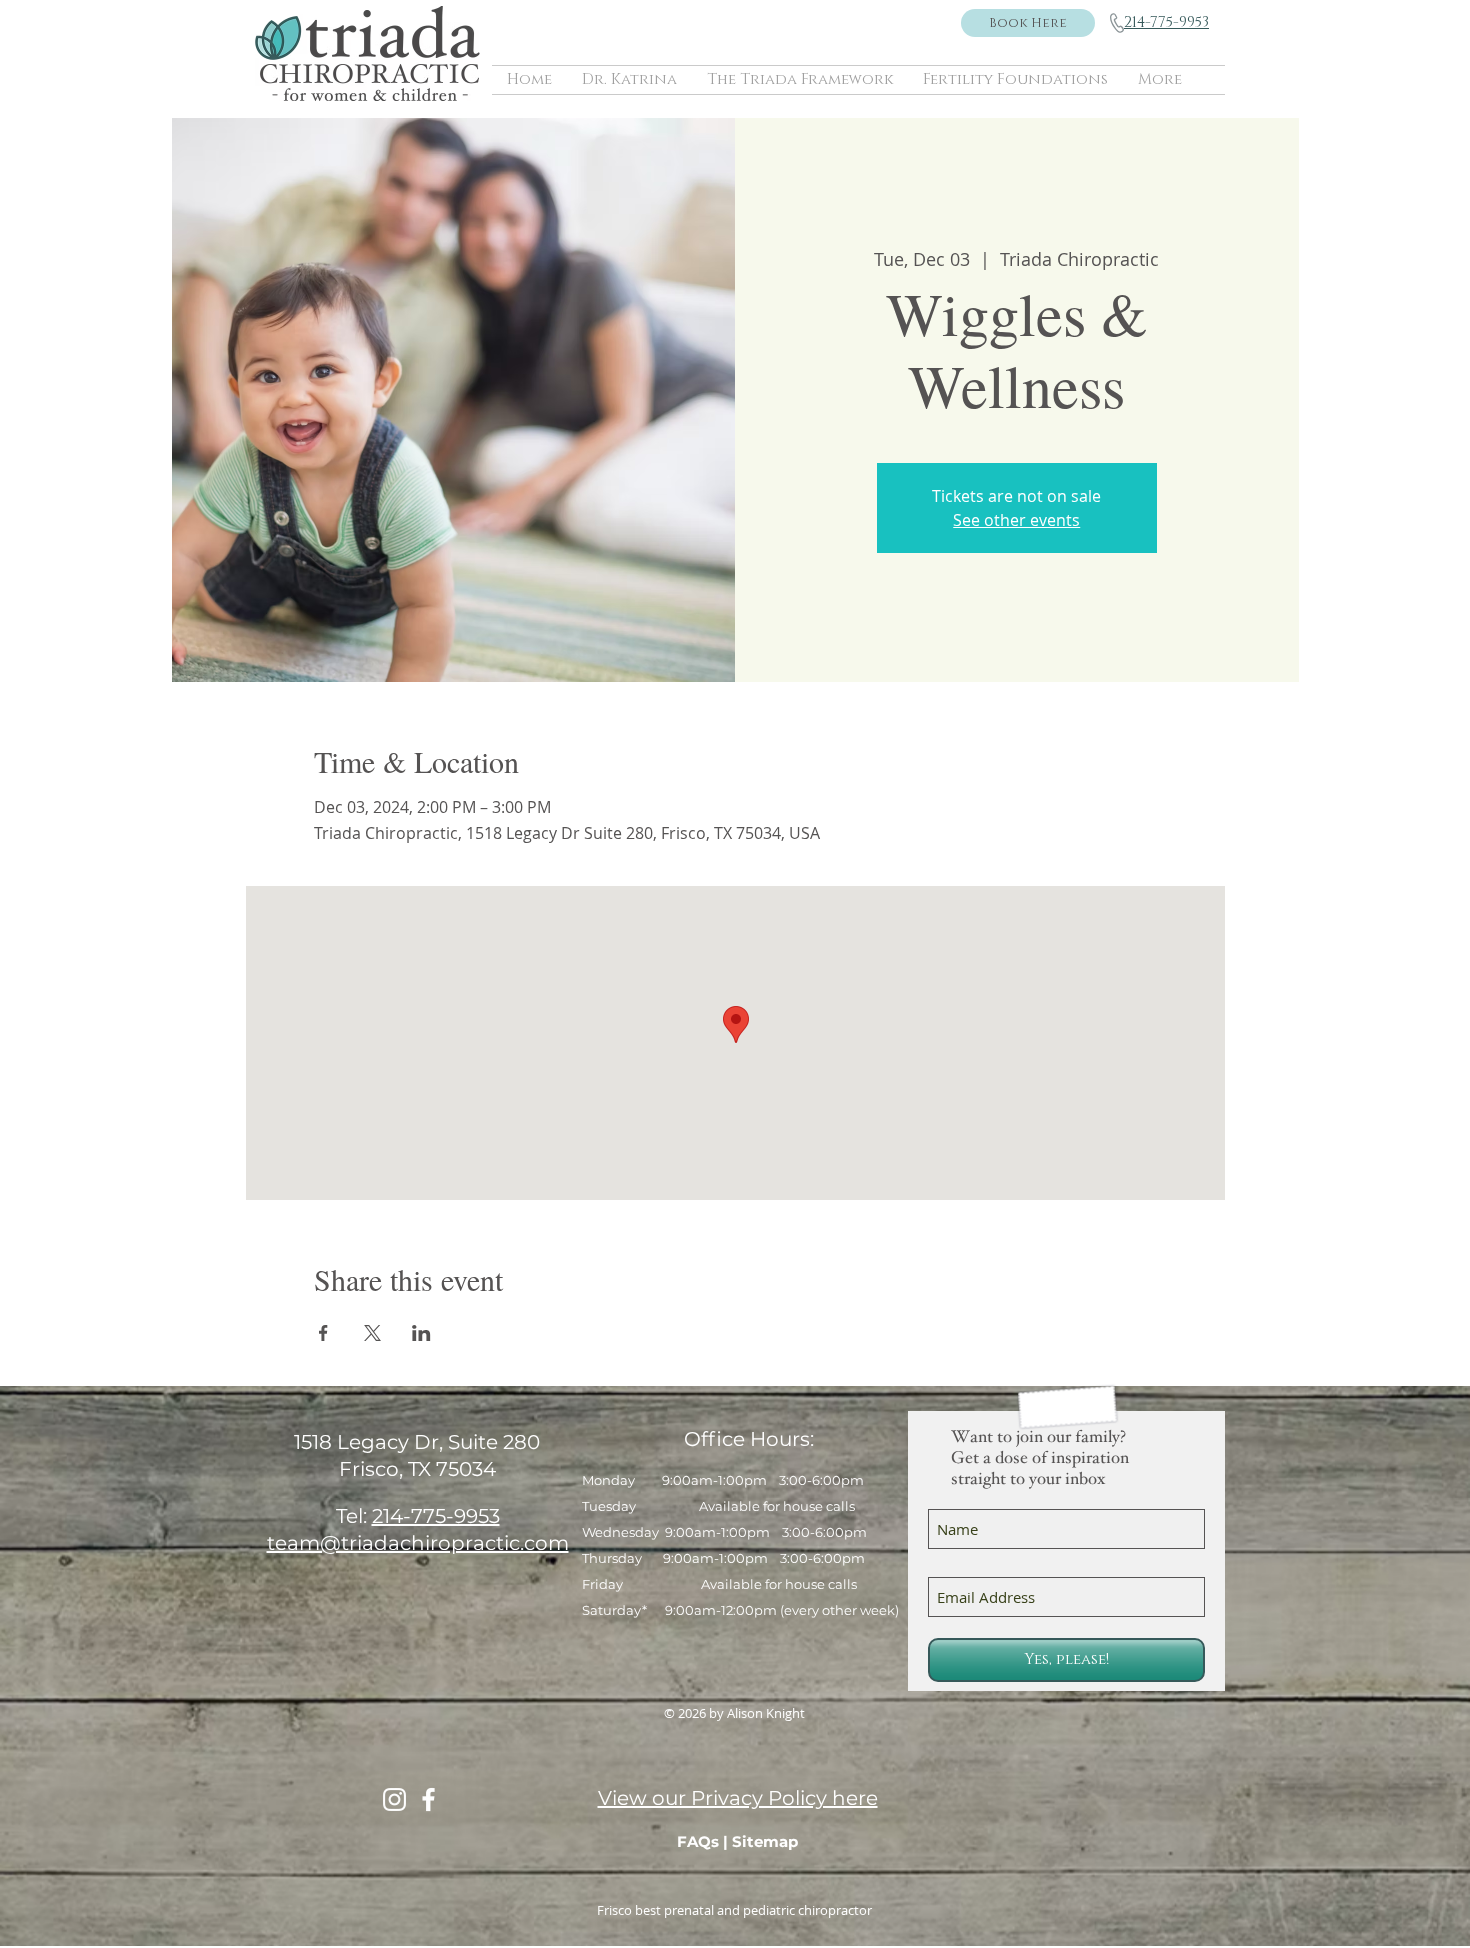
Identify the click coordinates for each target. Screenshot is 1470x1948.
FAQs (698, 1841)
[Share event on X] (372, 1333)
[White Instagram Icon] (394, 1799)
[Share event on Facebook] (323, 1333)
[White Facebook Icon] (428, 1799)
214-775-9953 (436, 1516)
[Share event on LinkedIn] (421, 1333)
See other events (1016, 520)
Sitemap (765, 1841)
